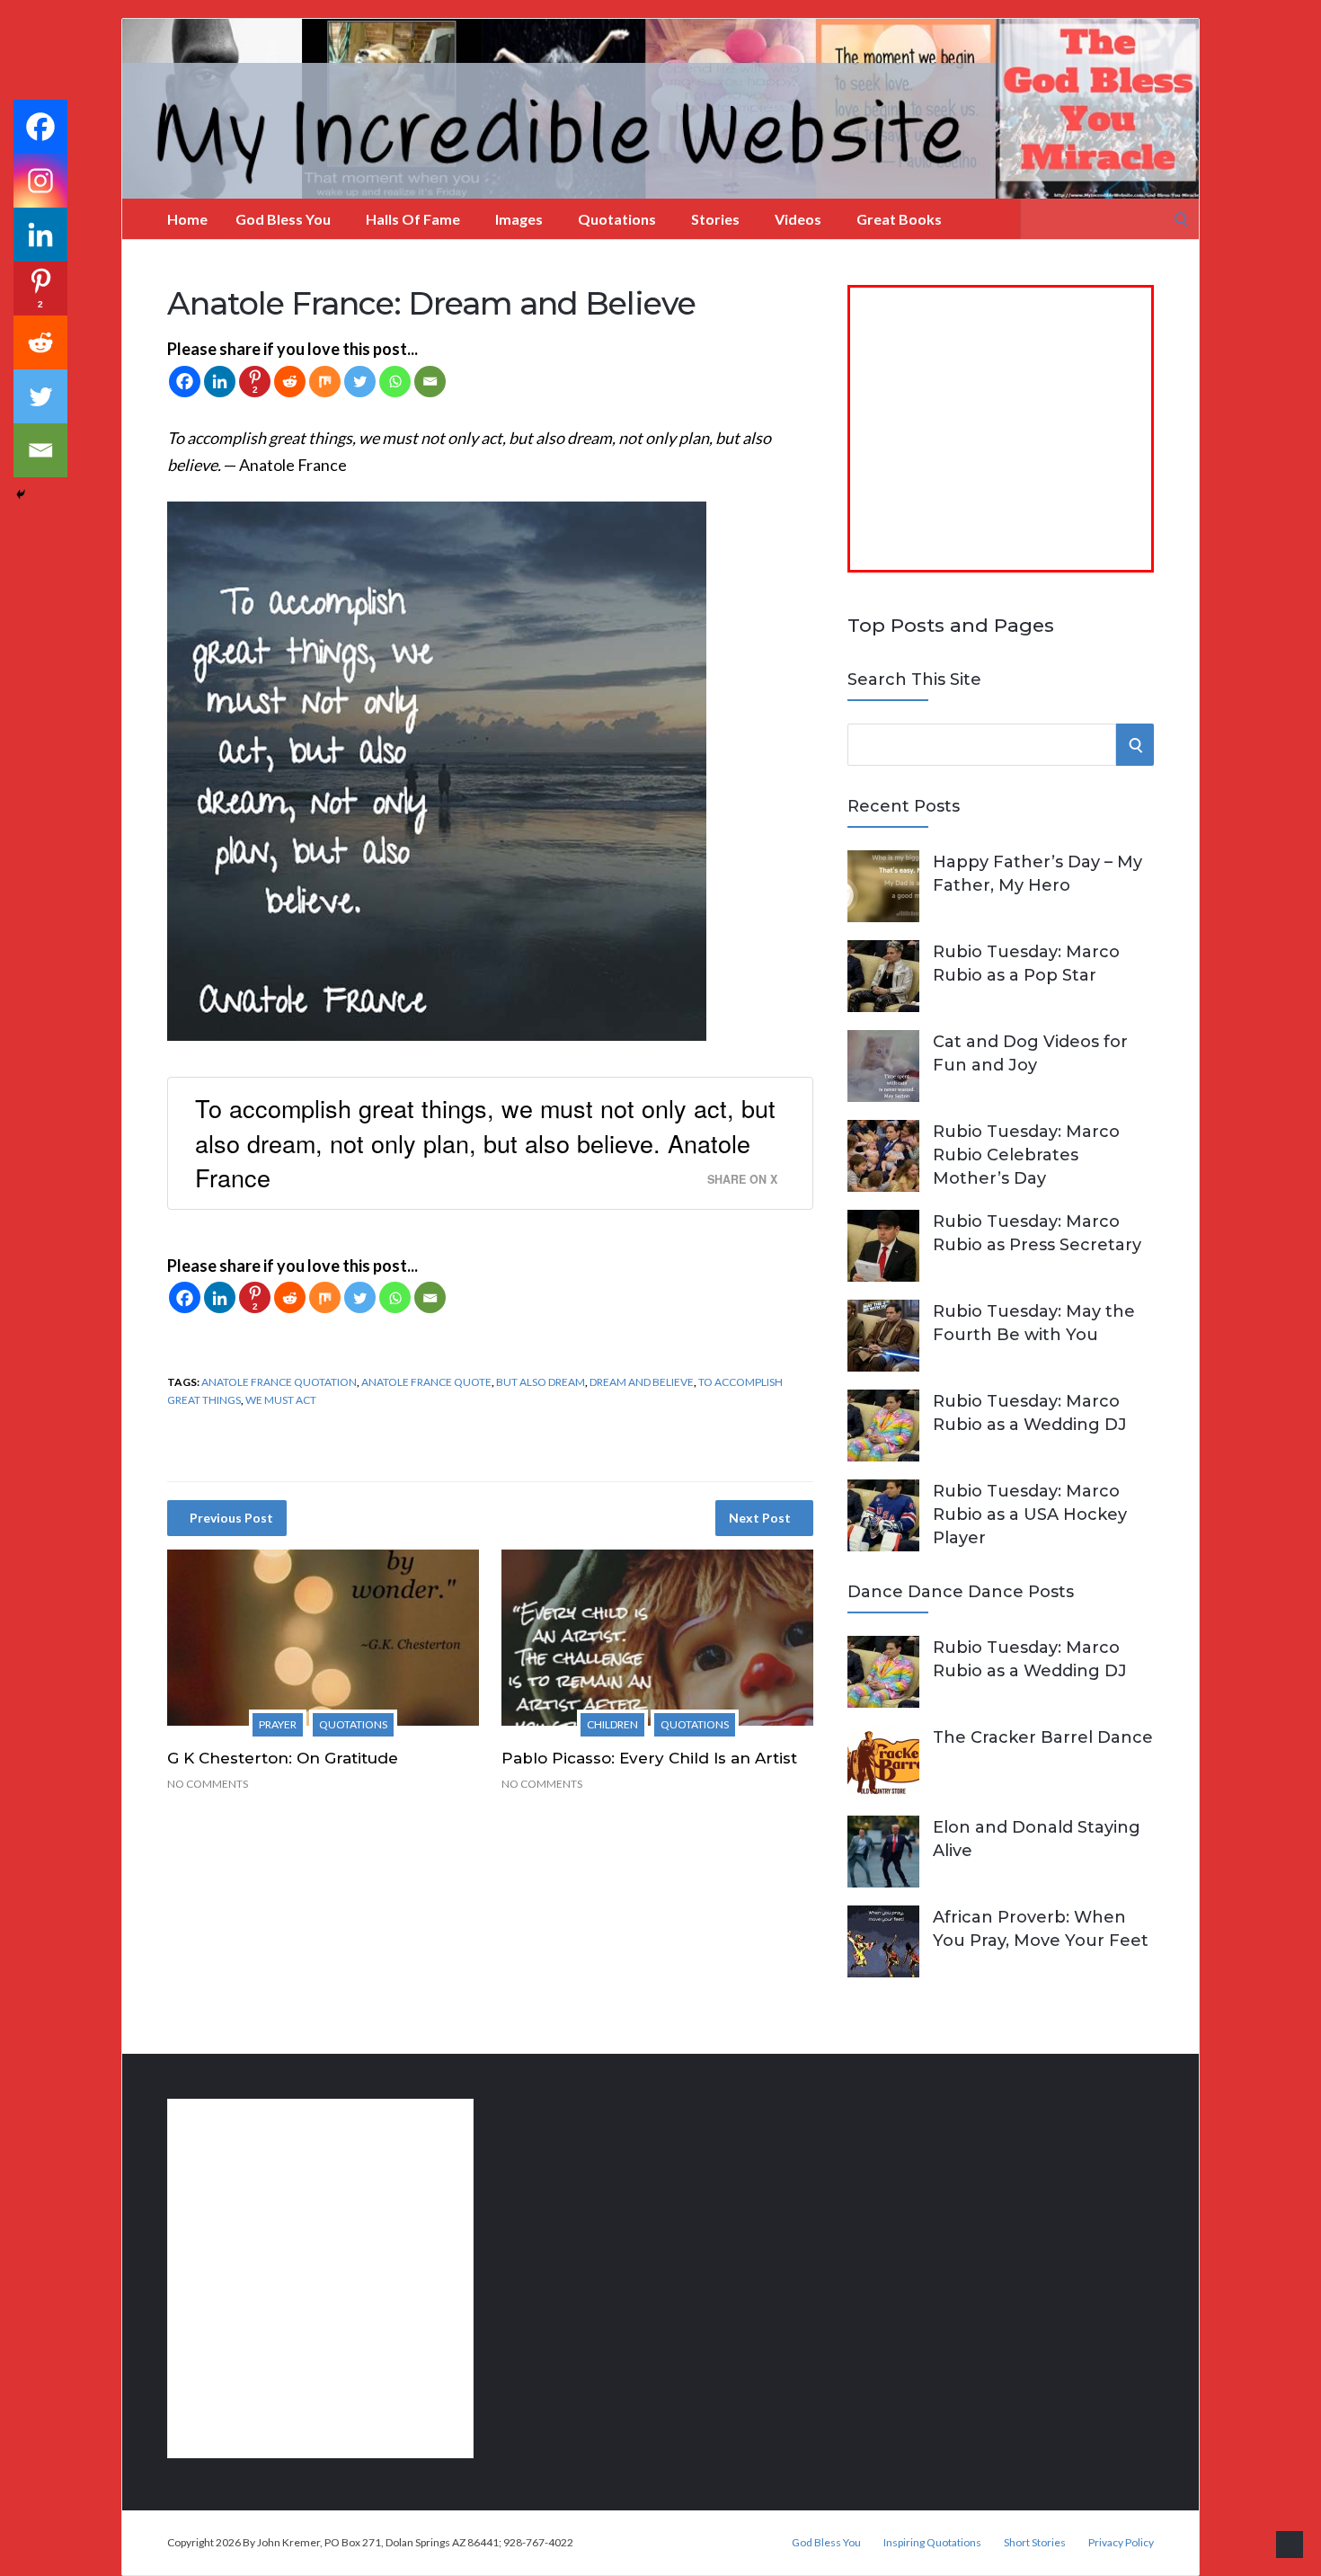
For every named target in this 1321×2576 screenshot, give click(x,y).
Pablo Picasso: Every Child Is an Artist (649, 1758)
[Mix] (325, 382)
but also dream (541, 1382)
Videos (798, 219)
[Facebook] (185, 382)
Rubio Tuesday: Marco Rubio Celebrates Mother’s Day (1026, 1155)
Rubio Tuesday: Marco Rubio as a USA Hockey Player (1030, 1515)
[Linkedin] (220, 382)
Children (612, 1724)
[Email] (430, 382)
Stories (715, 219)
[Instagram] (40, 181)
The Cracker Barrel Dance (1043, 1737)
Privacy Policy (1121, 2543)
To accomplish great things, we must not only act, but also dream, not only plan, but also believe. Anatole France (485, 1142)
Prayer (278, 1724)
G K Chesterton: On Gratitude (283, 1758)
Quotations (617, 219)
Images (519, 219)
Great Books (899, 219)
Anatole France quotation (279, 1382)
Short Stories (1035, 2543)
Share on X (742, 1179)
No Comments (208, 1784)
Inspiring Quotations (932, 2543)
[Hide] (21, 494)
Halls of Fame (413, 219)
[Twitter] (360, 382)
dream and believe (642, 1382)
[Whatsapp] (395, 382)
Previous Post (231, 1518)
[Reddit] (290, 382)
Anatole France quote (426, 1382)
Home (187, 219)
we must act (281, 1400)
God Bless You (283, 219)
